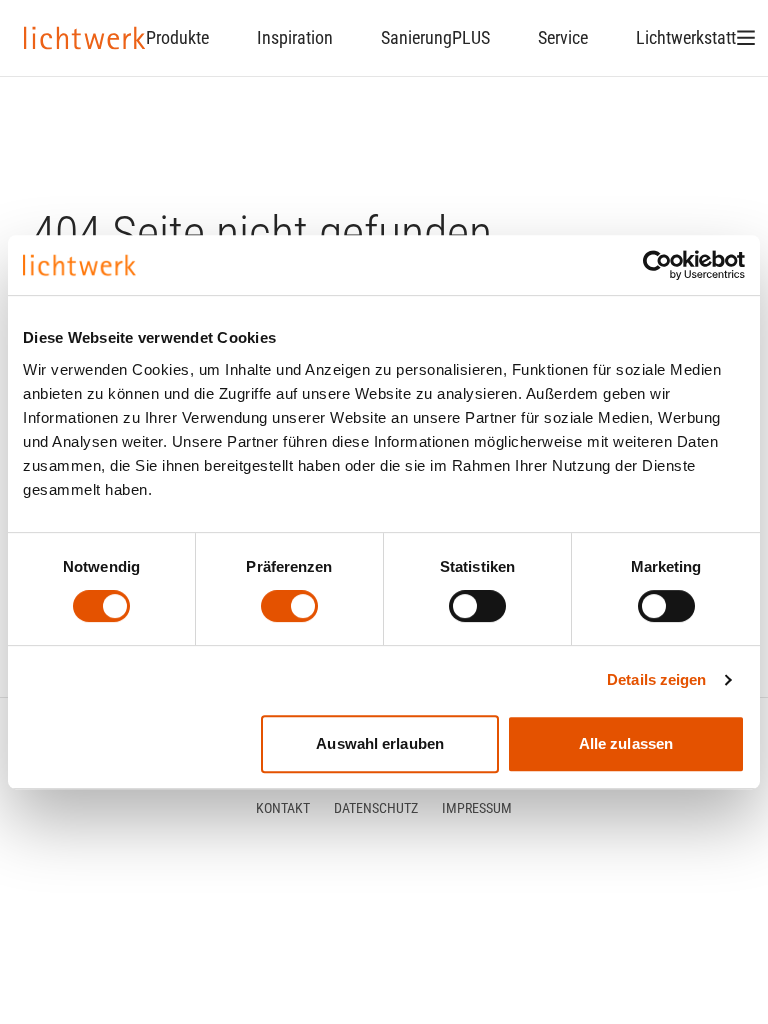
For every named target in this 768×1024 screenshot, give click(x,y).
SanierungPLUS (435, 37)
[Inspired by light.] (85, 38)
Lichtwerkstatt (686, 37)
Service (563, 37)
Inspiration (295, 37)
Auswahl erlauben (380, 743)
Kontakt (283, 808)
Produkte (177, 37)
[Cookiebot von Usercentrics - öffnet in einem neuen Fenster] (657, 265)
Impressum (477, 808)
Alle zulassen (626, 743)
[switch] (289, 606)
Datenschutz (376, 808)
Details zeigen (656, 679)
